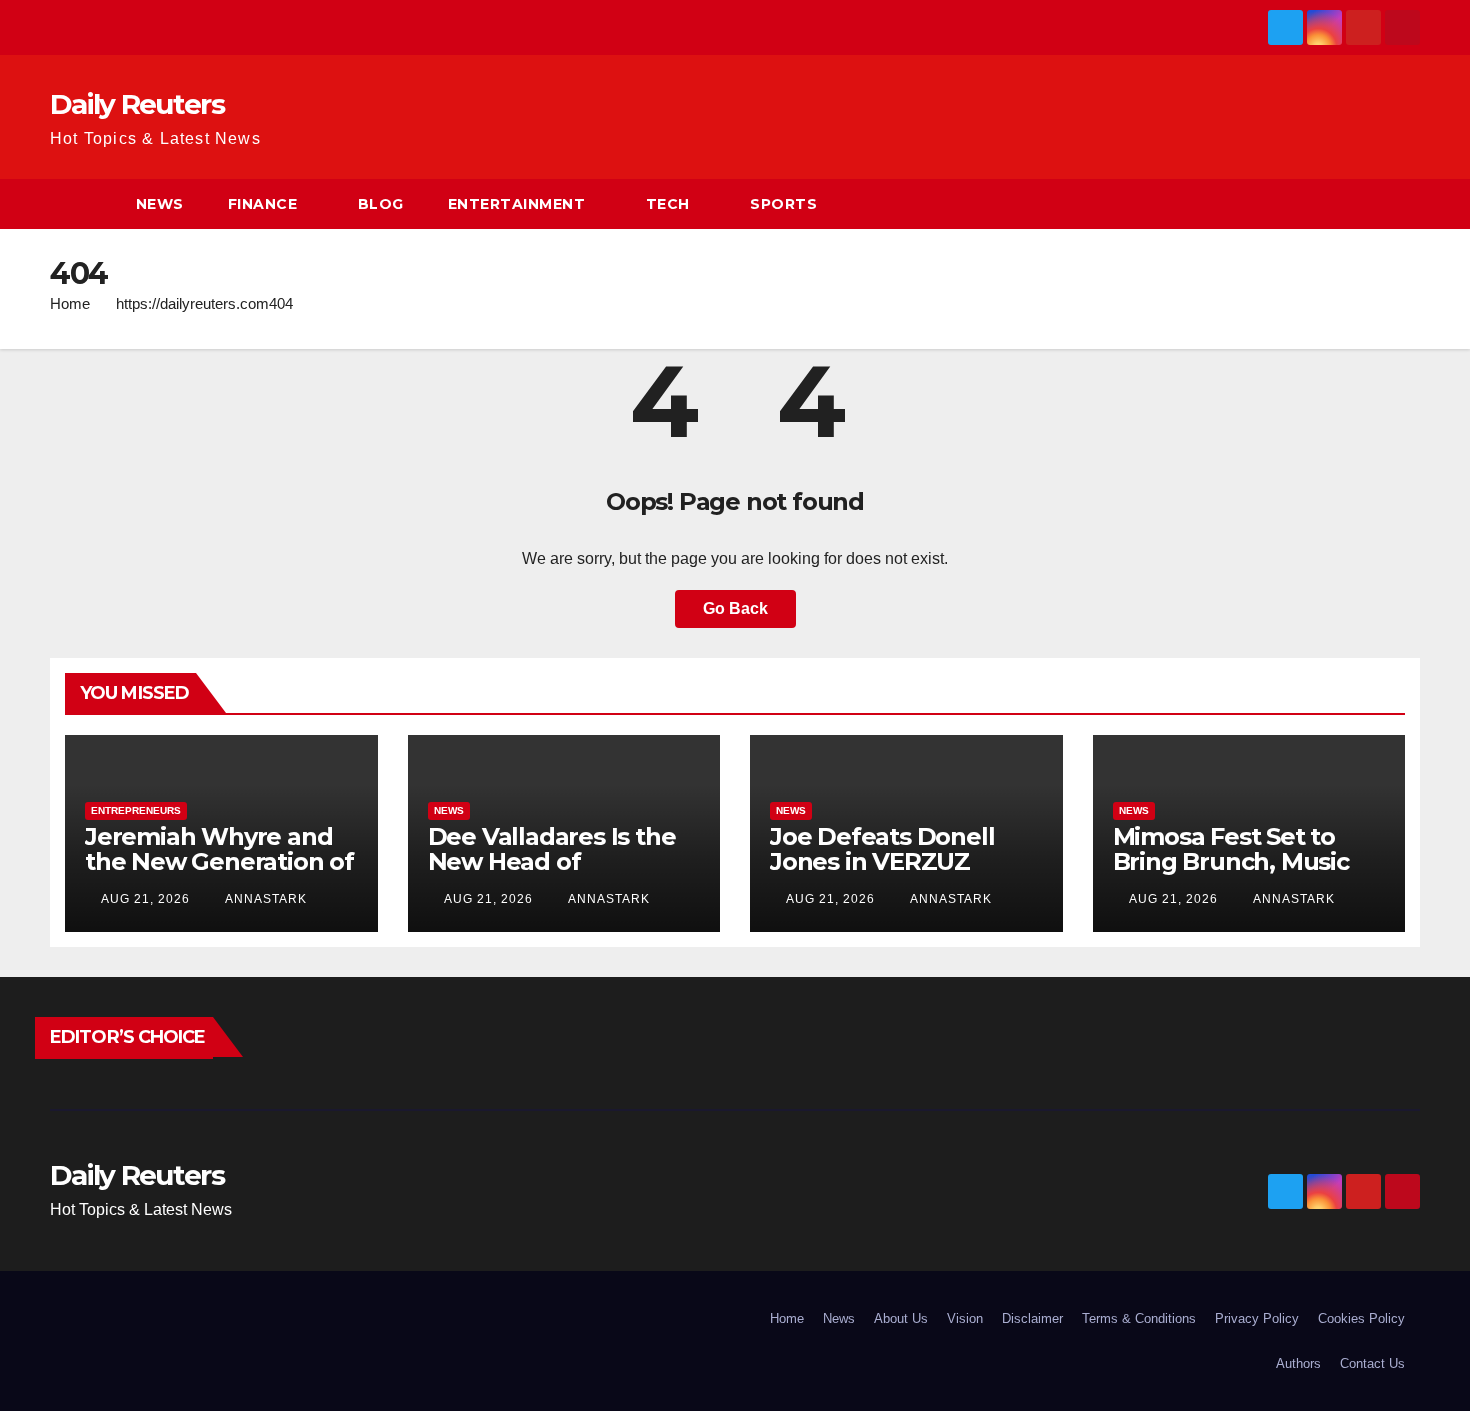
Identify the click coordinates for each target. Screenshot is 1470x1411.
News (160, 204)
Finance (263, 204)
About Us (901, 1318)
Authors (1298, 1363)
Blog (381, 204)
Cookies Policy (1361, 1318)
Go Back (735, 608)
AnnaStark (264, 899)
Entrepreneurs (136, 810)
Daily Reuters (137, 104)
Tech (668, 204)
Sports (783, 204)
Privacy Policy (1257, 1318)
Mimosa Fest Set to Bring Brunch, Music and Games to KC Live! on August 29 (1243, 874)
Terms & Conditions (1139, 1318)
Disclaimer (1032, 1318)
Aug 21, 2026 (145, 899)
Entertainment (517, 204)
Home (70, 303)
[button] (1406, 203)
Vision (965, 1318)
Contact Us (1372, 1363)
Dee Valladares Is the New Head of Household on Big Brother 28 (552, 874)
